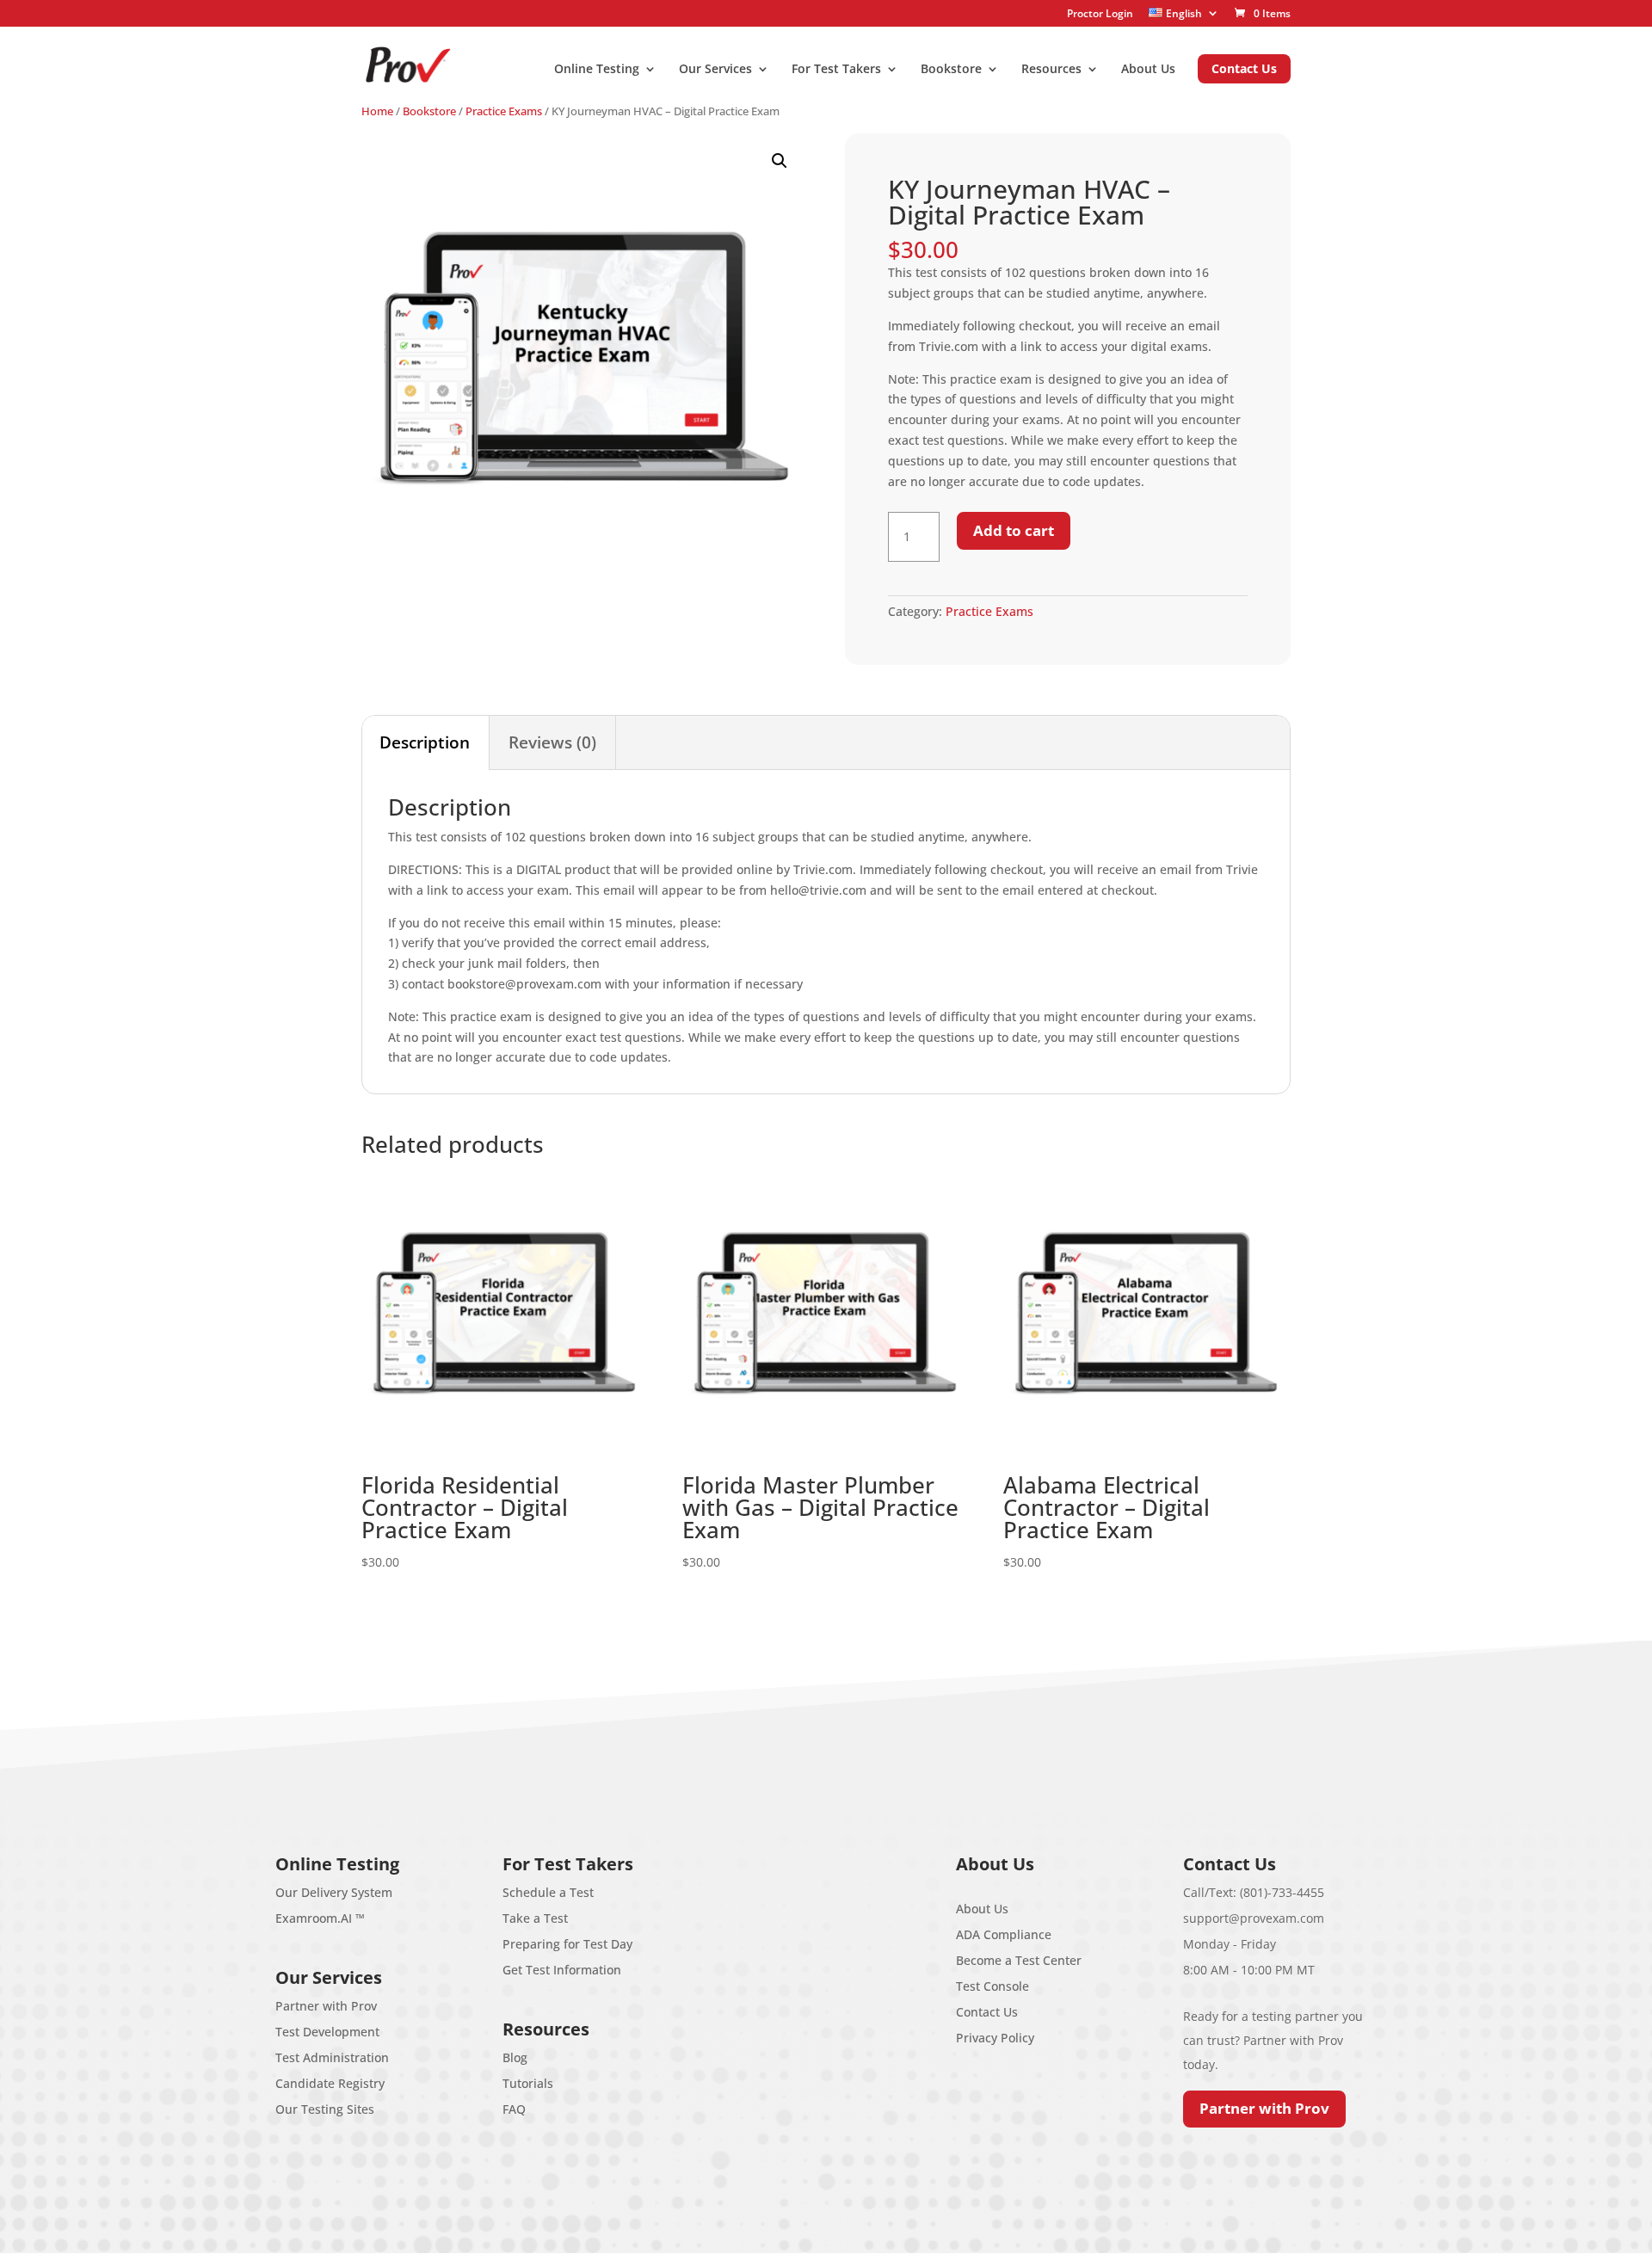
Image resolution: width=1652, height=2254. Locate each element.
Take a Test (535, 1918)
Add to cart (1014, 530)
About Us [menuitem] (1148, 70)
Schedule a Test (548, 1892)
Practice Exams (504, 111)
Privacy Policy (995, 2038)
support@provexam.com (1254, 1918)
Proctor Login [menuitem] (1100, 14)
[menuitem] (1184, 13)
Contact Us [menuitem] (1244, 68)
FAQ (514, 2109)
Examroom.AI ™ (320, 1918)
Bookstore (429, 111)
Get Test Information (562, 1970)
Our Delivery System (334, 1892)
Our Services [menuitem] (715, 70)
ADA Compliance (1004, 1934)
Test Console (992, 1986)
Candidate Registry (330, 2083)
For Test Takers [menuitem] (836, 70)
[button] (780, 161)
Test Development (327, 2032)
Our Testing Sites (325, 2109)
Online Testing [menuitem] (597, 70)
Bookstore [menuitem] (951, 70)
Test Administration (332, 2057)
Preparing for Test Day (567, 1944)
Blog (515, 2057)
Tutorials (528, 2083)
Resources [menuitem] (1051, 70)
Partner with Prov (326, 2006)
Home (377, 111)
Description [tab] (425, 742)
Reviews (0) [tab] (552, 742)
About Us (982, 1909)
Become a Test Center (1019, 1960)
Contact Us (987, 2012)
